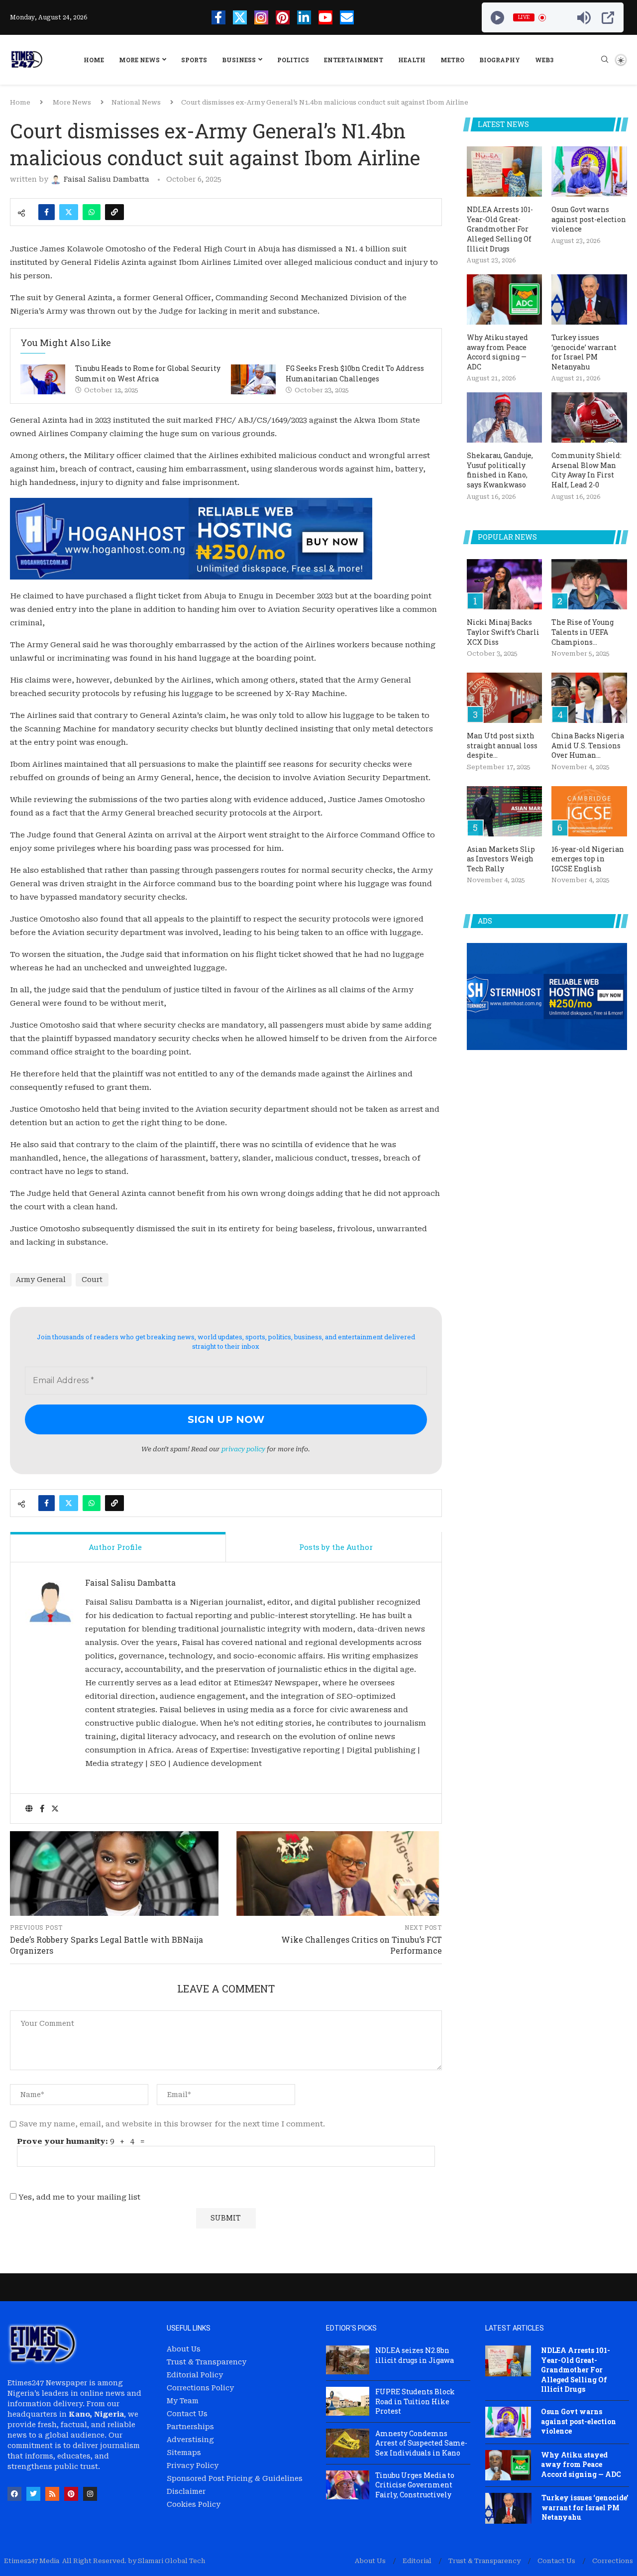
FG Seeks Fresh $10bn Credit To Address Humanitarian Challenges (355, 373)
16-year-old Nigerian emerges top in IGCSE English (588, 859)
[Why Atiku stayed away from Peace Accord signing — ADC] (505, 299)
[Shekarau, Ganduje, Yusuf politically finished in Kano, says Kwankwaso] (505, 417)
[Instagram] (261, 17)
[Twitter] (240, 17)
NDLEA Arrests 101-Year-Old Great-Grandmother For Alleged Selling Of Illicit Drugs (500, 229)
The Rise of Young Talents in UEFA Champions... (583, 632)
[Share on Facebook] (47, 212)
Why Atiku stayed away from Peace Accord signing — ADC (497, 352)
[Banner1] (547, 996)
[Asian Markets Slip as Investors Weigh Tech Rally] (505, 811)
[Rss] (52, 2494)
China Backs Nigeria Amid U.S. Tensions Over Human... (588, 745)
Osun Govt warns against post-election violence (589, 219)
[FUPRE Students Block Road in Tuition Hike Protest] (348, 2401)
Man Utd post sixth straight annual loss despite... (502, 745)
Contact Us (187, 2414)
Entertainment (354, 60)
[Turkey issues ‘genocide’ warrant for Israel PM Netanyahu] (589, 299)
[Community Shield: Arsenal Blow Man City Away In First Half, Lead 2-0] (589, 417)
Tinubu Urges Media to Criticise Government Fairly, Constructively (415, 2485)
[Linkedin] (304, 17)
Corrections (613, 2561)
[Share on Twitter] (69, 212)
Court (92, 1280)
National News (136, 102)
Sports (194, 60)
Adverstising (190, 2440)
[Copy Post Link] (114, 212)
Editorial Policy (195, 2375)
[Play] (497, 18)
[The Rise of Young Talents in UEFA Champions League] (589, 584)
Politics (293, 60)
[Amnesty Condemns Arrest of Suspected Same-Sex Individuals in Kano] (348, 2443)
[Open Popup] (608, 18)
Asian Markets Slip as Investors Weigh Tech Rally (501, 859)
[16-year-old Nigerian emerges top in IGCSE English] (589, 811)
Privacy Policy (193, 2465)
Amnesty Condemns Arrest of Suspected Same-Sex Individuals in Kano (421, 2443)
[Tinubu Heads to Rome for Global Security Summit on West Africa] (43, 379)
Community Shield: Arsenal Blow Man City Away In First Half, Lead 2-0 (586, 470)
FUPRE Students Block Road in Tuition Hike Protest (415, 2401)
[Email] (347, 17)
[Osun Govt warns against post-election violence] (589, 172)
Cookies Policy (194, 2504)
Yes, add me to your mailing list (78, 2197)
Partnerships (190, 2427)
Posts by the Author (336, 1547)
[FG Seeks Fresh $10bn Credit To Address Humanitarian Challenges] (253, 379)
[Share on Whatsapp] (92, 212)
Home (94, 60)
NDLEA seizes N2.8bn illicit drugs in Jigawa (415, 2355)
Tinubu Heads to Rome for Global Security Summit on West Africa (148, 373)
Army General (41, 1280)
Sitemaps (184, 2453)
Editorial (417, 2561)
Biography (500, 60)
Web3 (544, 60)
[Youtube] (325, 17)
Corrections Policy (200, 2388)
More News (139, 60)
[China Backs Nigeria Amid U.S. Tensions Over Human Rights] (589, 698)
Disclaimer (186, 2491)
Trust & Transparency (207, 2362)
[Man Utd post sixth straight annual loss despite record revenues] (505, 698)
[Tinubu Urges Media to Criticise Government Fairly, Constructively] (348, 2485)
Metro (452, 60)
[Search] (605, 60)
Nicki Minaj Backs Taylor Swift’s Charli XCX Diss (503, 632)
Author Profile (115, 1547)
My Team (183, 2401)
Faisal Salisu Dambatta (130, 1582)
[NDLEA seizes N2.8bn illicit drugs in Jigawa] (348, 2360)
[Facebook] (218, 17)
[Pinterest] (283, 17)
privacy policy (243, 1449)
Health (412, 60)
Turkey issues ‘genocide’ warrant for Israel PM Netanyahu (584, 352)
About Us (184, 2349)
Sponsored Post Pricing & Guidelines (235, 2478)
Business (239, 60)
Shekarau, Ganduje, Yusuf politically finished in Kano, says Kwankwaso (500, 470)
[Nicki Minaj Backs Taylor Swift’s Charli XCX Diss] (505, 584)
